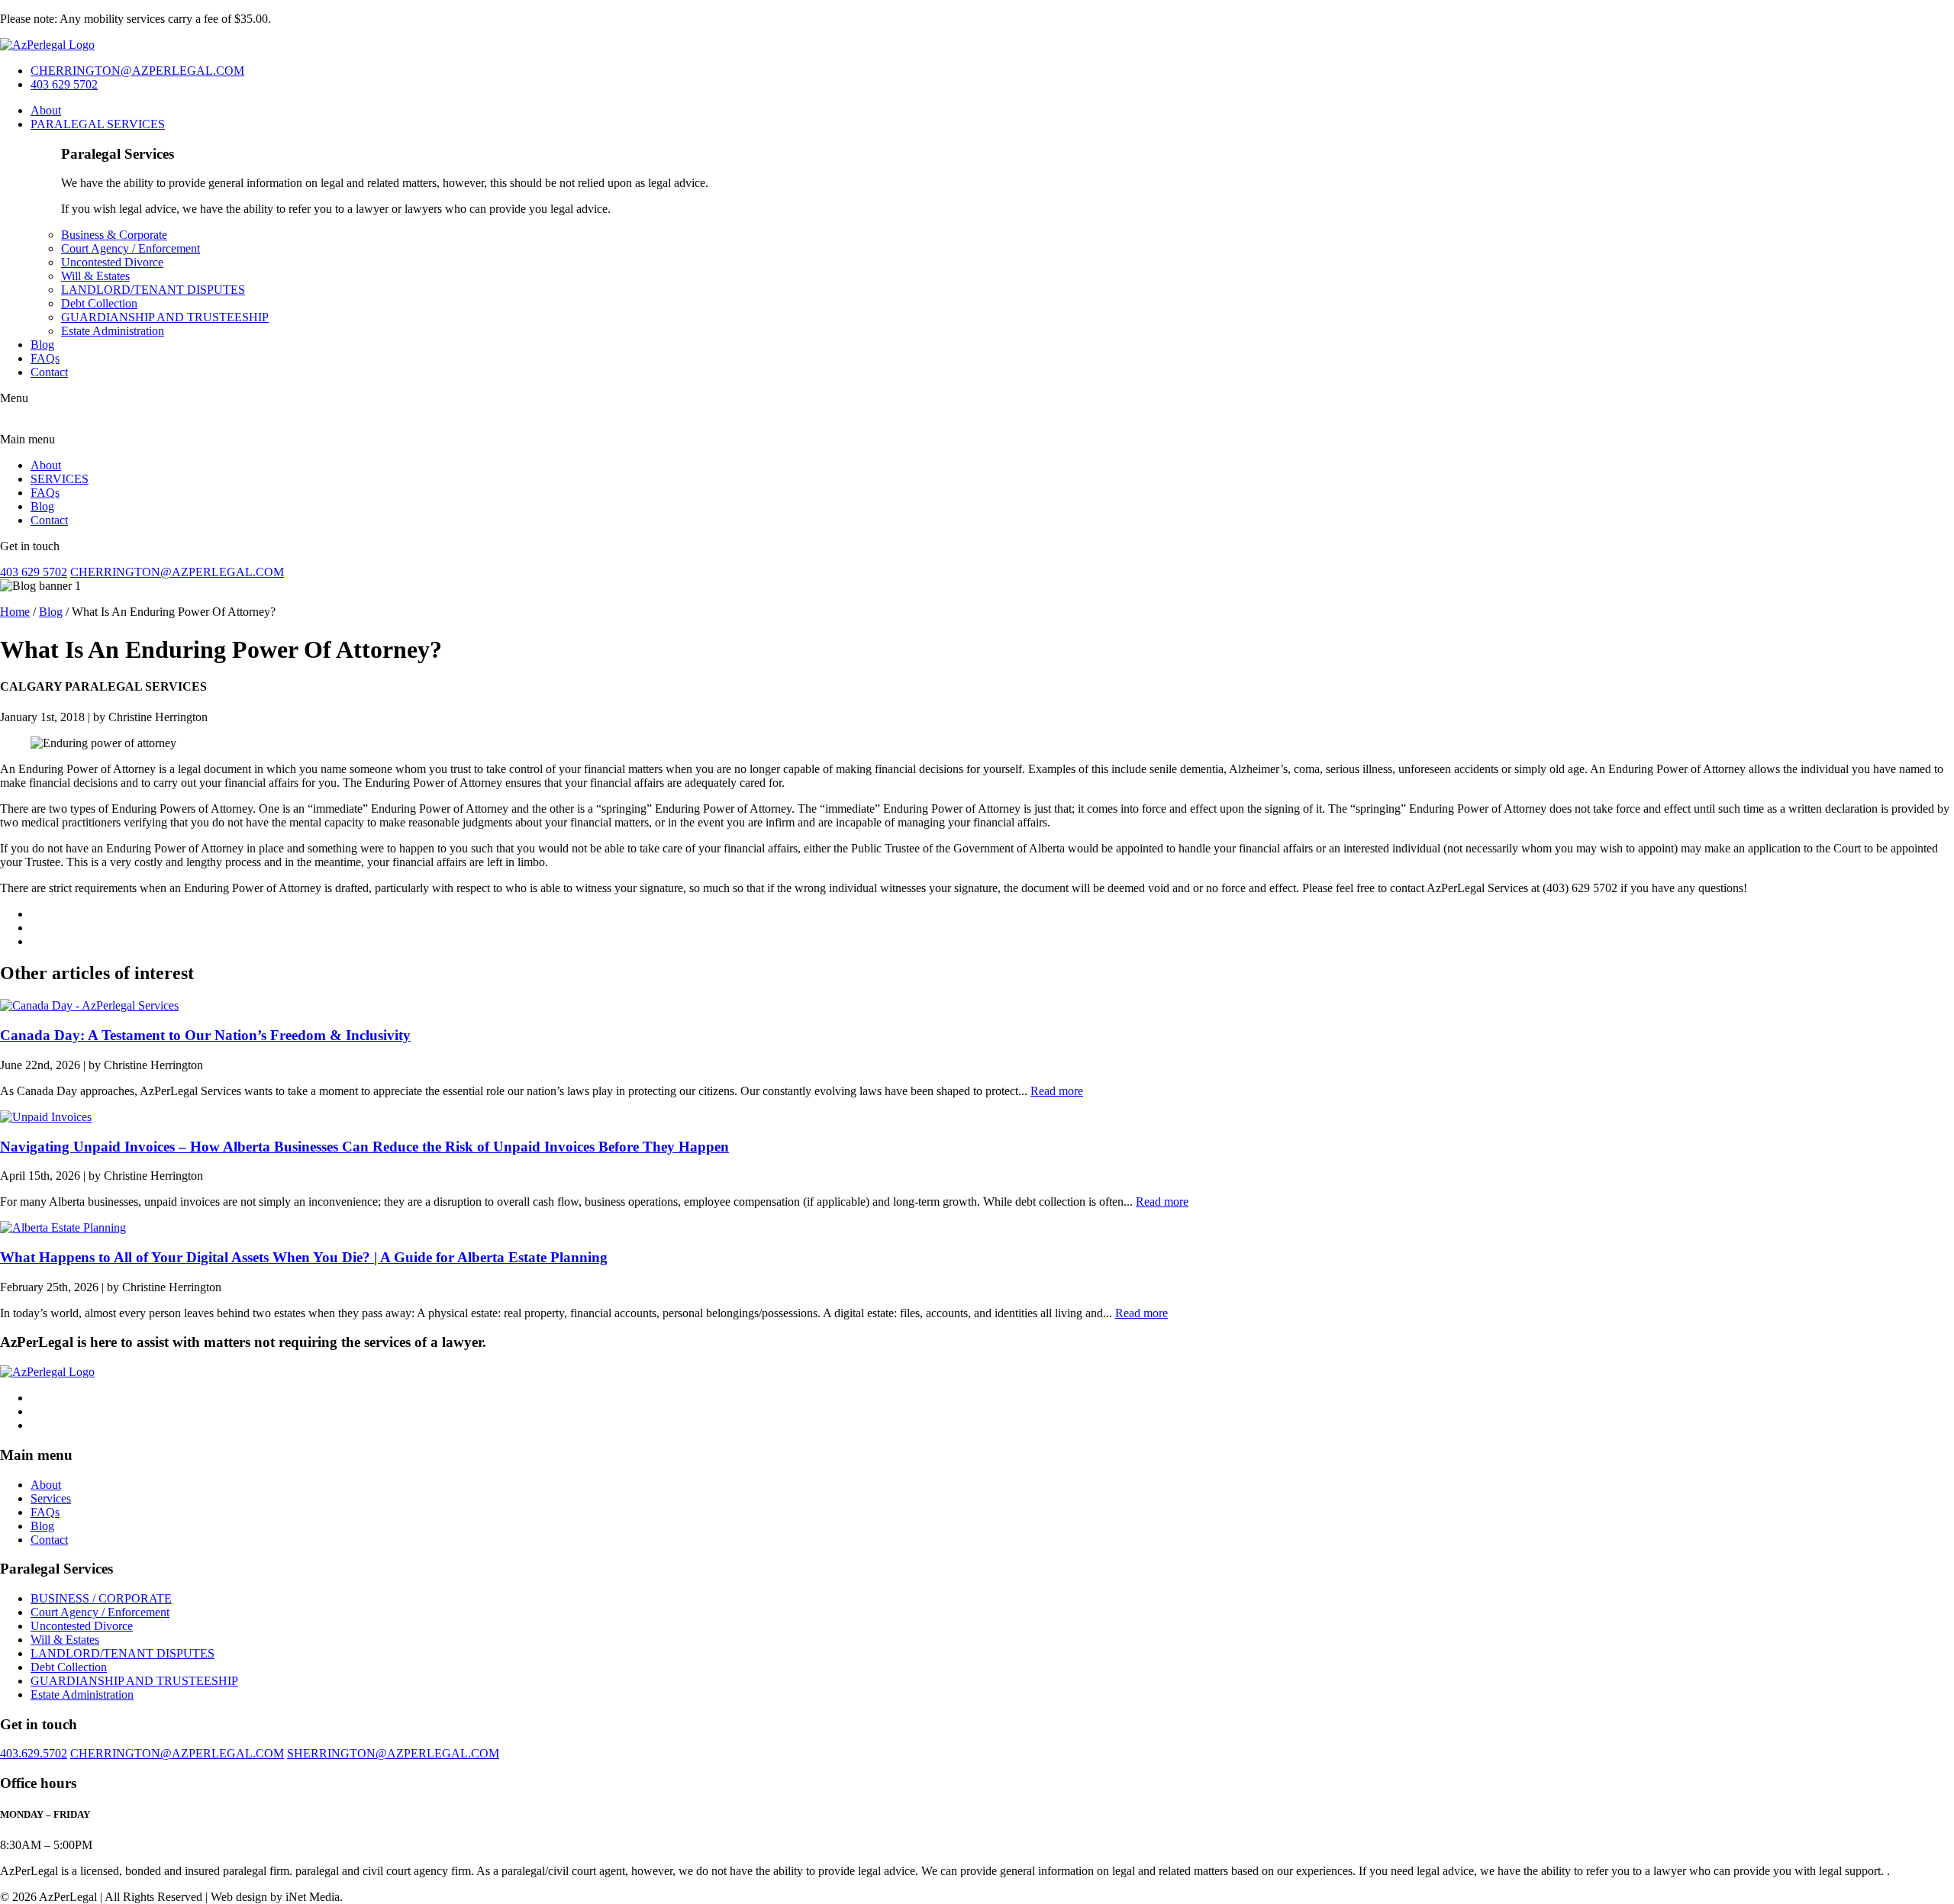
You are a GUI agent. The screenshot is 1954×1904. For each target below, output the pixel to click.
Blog (42, 345)
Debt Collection (99, 303)
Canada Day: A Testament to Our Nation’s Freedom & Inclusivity (205, 1035)
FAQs (45, 358)
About (46, 110)
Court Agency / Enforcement (131, 248)
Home (15, 612)
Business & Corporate (114, 235)
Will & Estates (95, 276)
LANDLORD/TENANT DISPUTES (153, 290)
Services (51, 1498)
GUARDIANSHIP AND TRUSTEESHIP (165, 317)
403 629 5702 (64, 84)
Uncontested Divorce (112, 262)
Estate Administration (113, 331)
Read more (1057, 1091)
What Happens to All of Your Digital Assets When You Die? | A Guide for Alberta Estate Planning (304, 1257)
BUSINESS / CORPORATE (101, 1598)
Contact (49, 372)
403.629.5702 (34, 1753)
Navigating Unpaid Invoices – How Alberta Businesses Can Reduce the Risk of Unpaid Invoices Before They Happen (364, 1147)
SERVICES (60, 479)
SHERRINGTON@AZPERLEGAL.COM (393, 1753)
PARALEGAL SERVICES (98, 124)
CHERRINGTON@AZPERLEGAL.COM (137, 71)
